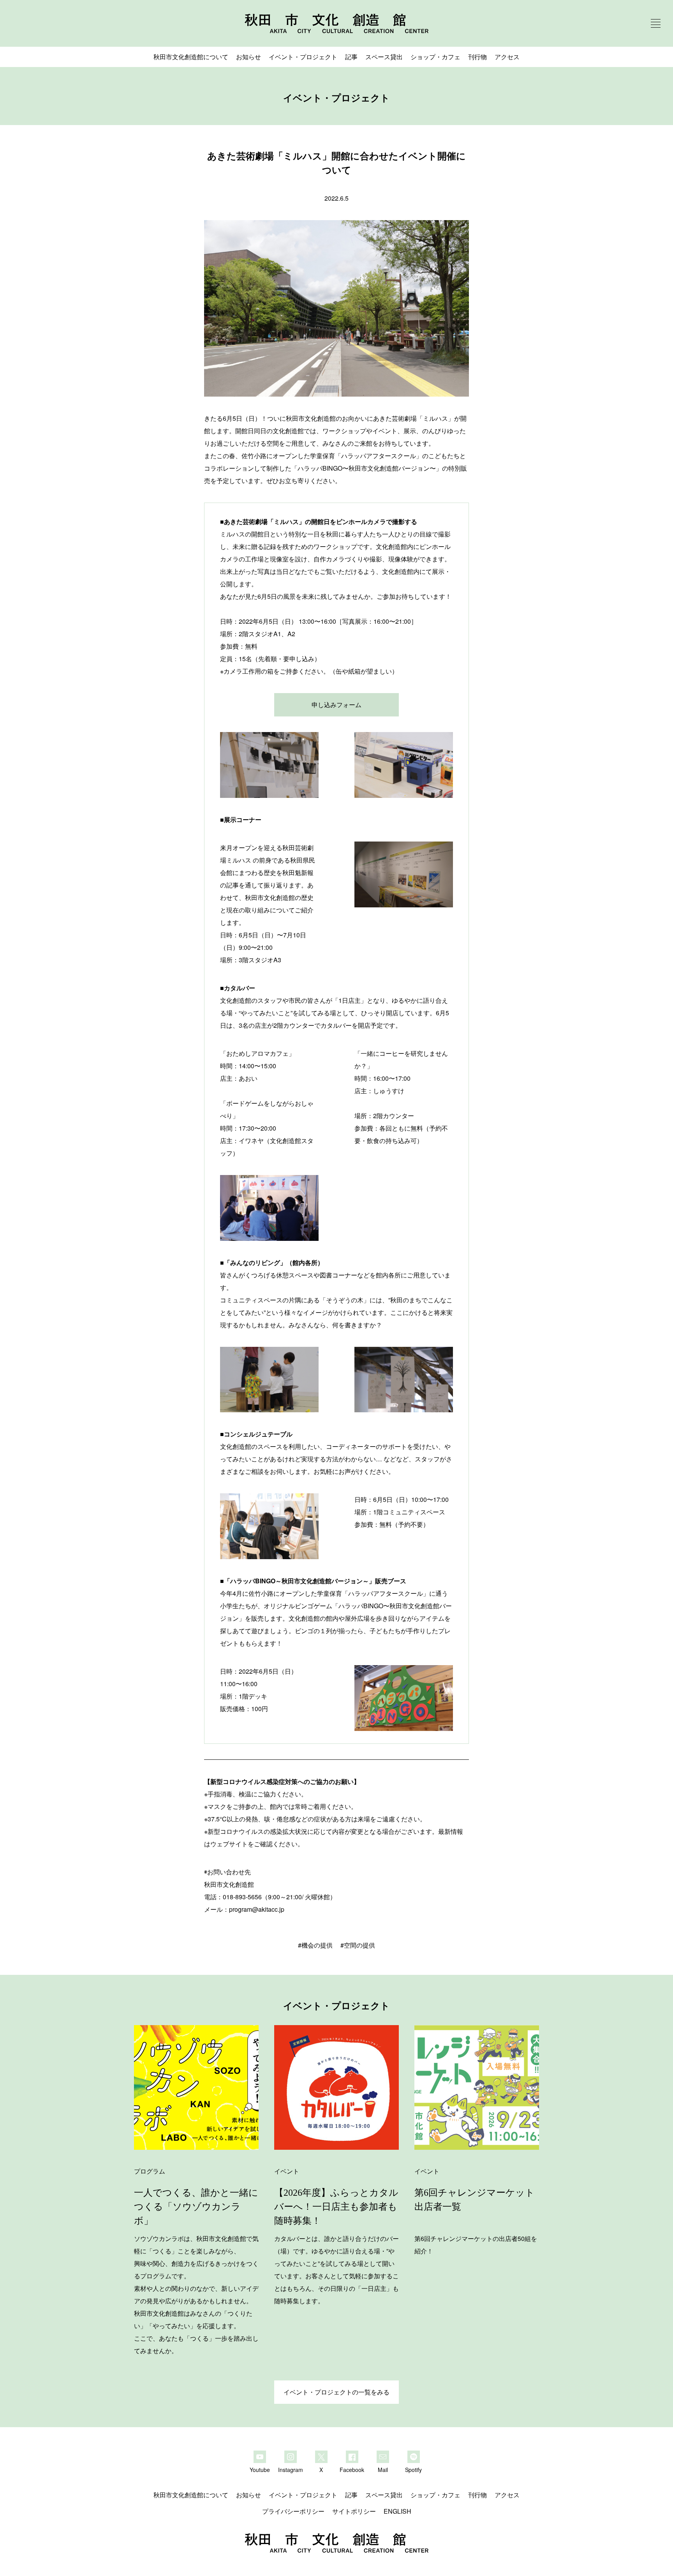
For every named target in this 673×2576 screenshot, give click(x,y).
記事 (351, 57)
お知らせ (248, 57)
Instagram (291, 2469)
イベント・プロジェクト (303, 57)
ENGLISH (397, 2511)
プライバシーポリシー (293, 2511)
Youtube (260, 2469)
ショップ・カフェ (435, 57)
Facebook (352, 2469)
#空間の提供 (358, 1945)
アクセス (507, 57)
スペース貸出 (384, 57)
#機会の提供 (315, 1945)
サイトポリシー (354, 2511)
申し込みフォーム (336, 705)
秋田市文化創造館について (191, 57)
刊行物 (477, 57)
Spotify (413, 2469)
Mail (383, 2469)
